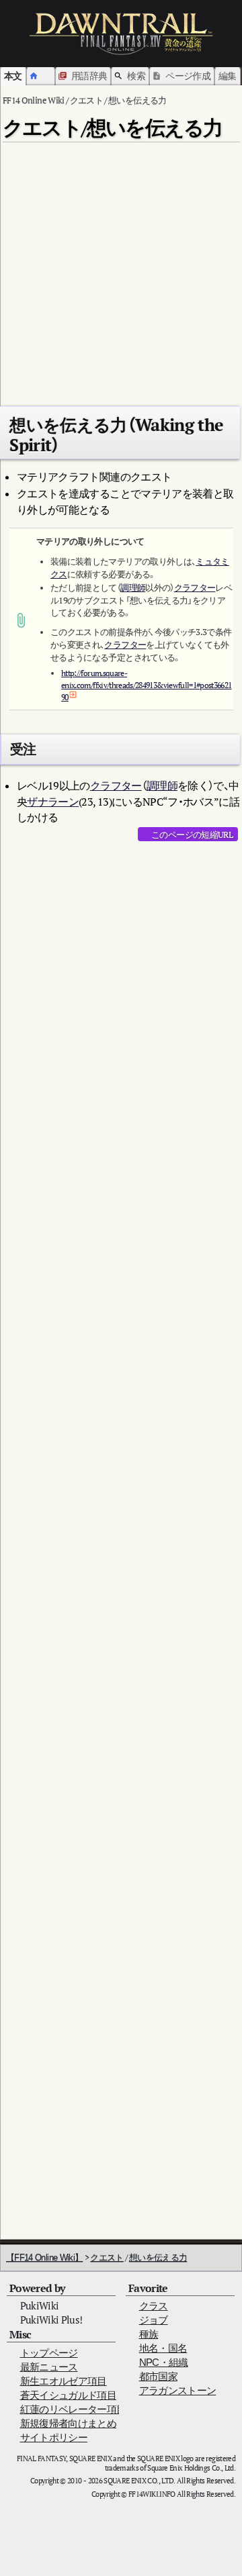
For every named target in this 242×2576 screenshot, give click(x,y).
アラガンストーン (178, 2390)
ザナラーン (53, 802)
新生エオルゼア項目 (64, 2381)
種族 (149, 2334)
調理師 (133, 588)
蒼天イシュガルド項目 (69, 2395)
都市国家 (158, 2376)
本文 (13, 76)
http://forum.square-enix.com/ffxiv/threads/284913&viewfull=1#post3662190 (147, 685)
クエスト (107, 2257)
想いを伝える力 (158, 2257)
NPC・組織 (164, 2362)
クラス (154, 2306)
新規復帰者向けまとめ (69, 2423)
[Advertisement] (121, 269)
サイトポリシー (54, 2437)
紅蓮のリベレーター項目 (73, 2409)
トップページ (49, 2353)
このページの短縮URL (192, 834)
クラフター (195, 588)
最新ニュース (49, 2367)
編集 (228, 76)
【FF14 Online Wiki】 (44, 2257)
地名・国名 (163, 2348)
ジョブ (154, 2320)
